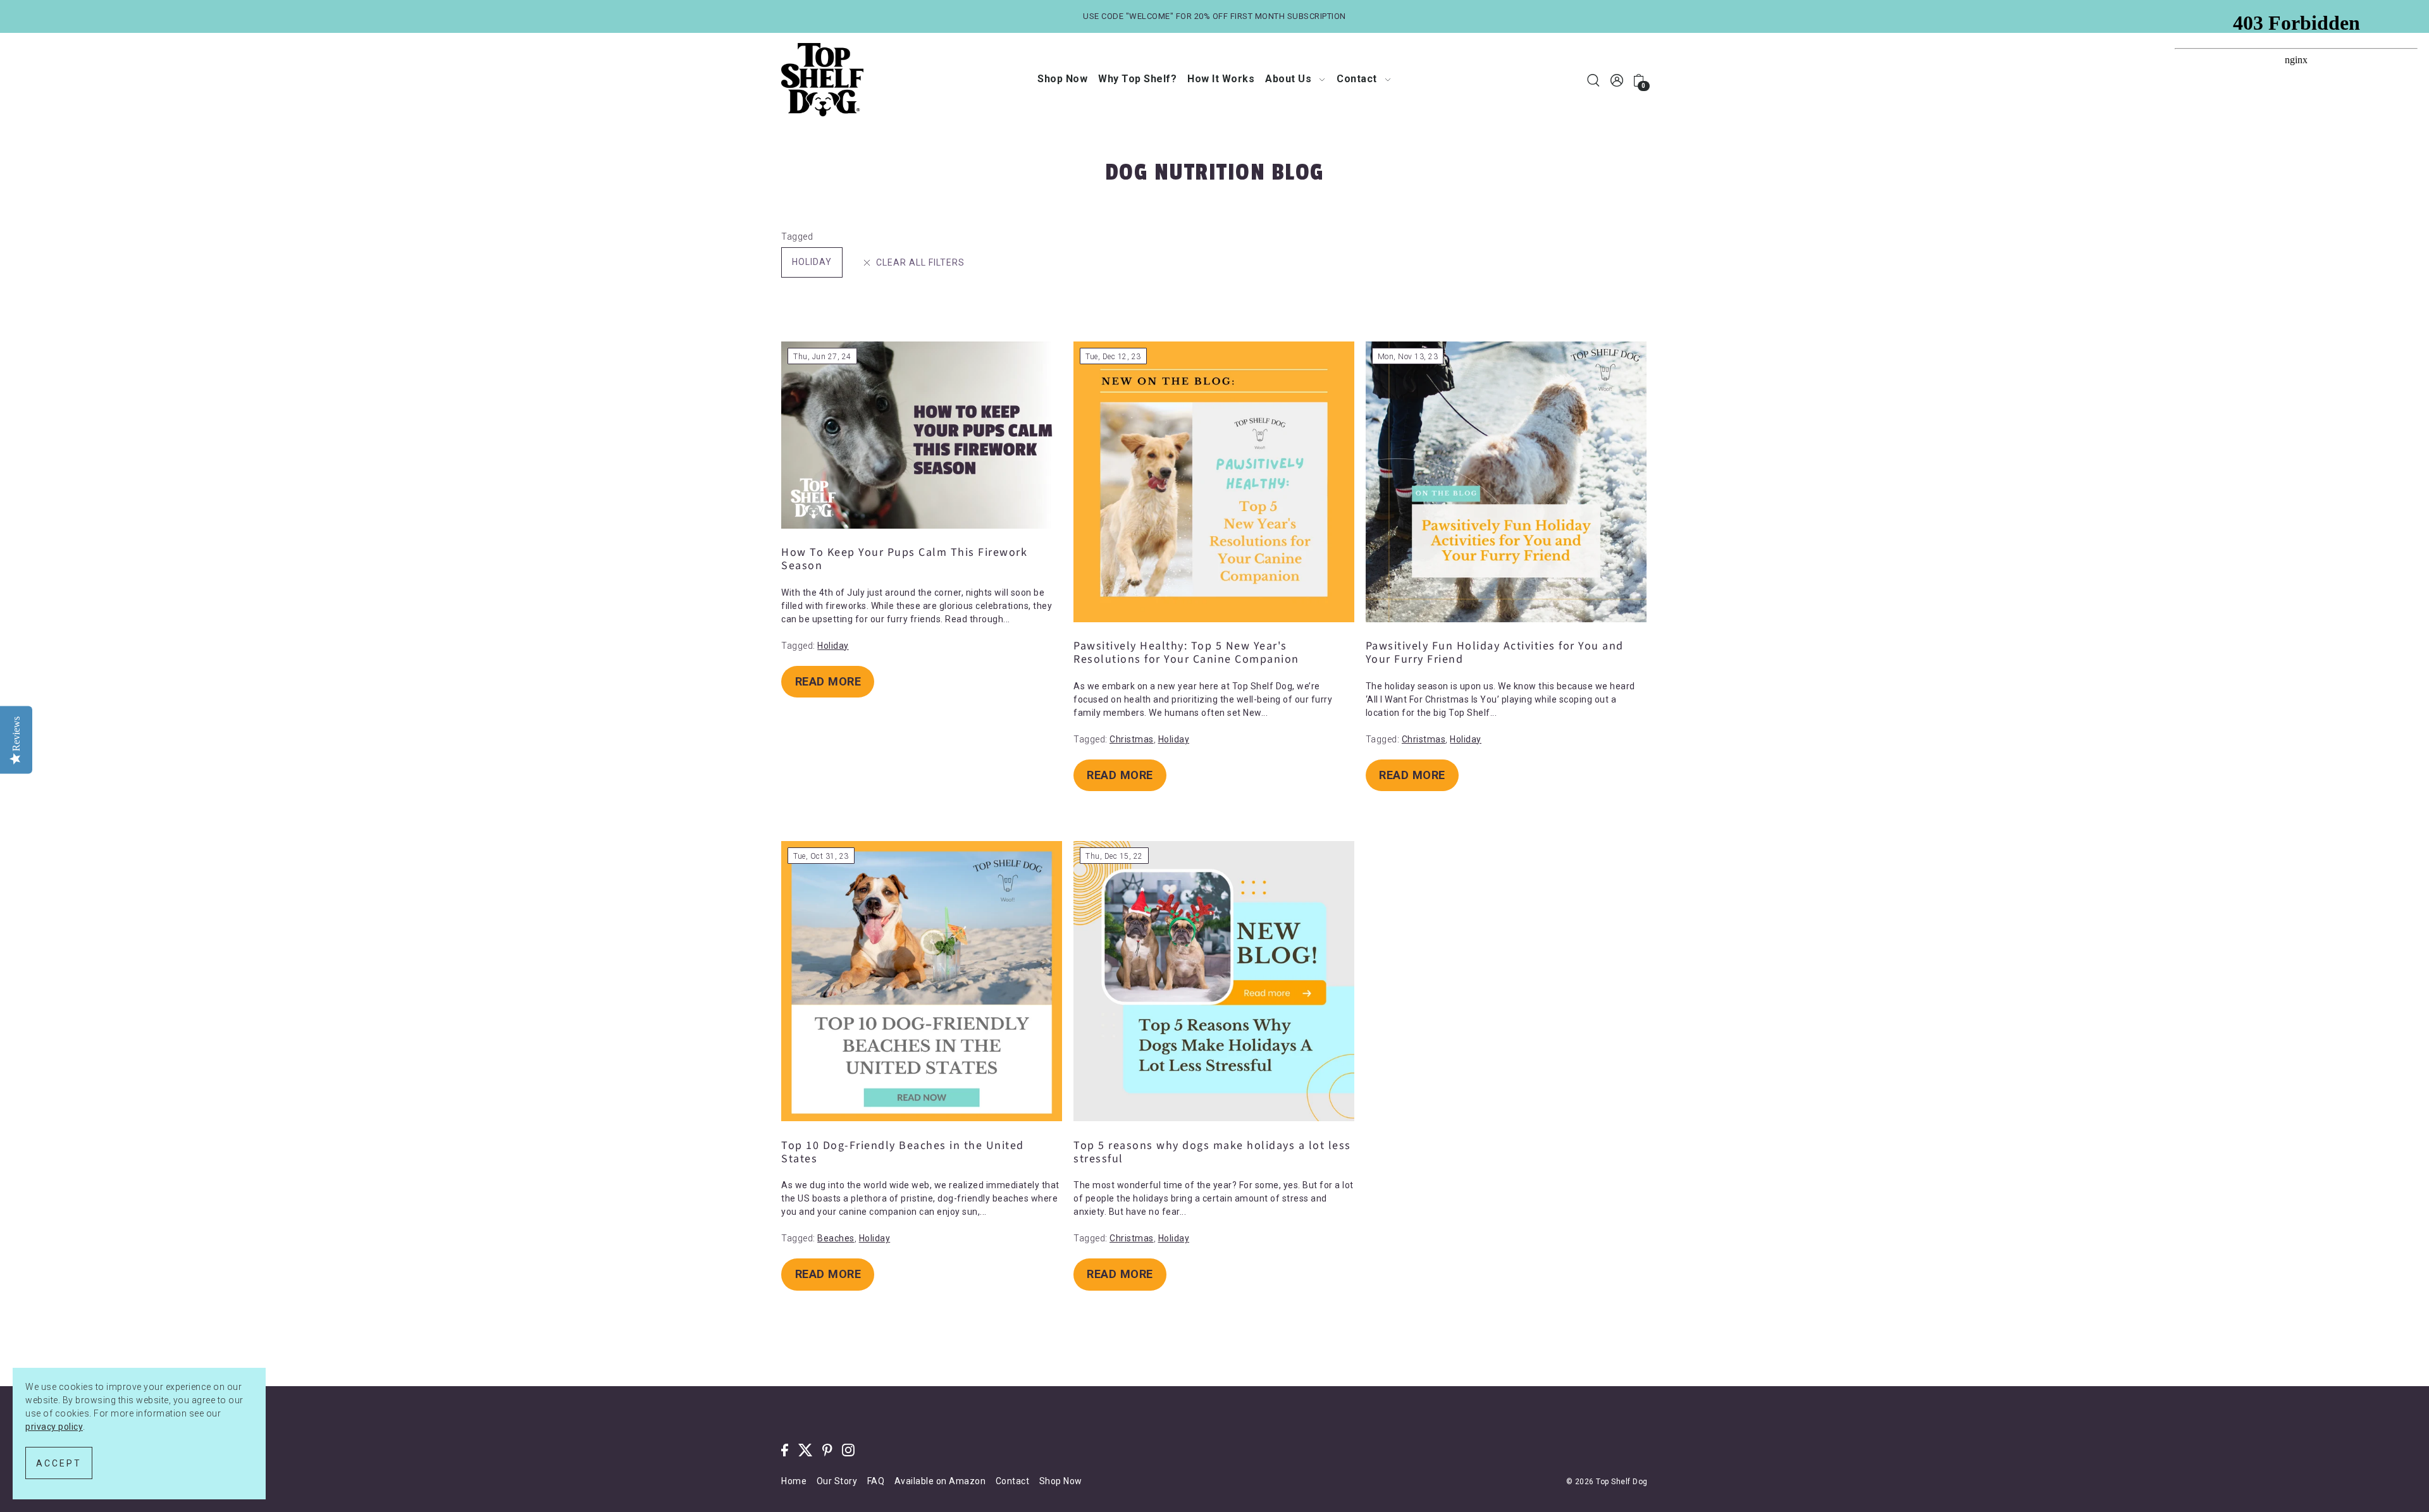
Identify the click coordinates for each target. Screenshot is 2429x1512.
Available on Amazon (940, 1481)
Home (794, 1481)
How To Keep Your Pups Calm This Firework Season (904, 559)
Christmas (1132, 739)
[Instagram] (848, 1450)
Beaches (836, 1238)
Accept (59, 1463)
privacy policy (54, 1427)
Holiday (812, 262)
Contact (1013, 1481)
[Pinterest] (827, 1450)
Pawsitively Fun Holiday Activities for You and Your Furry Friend (1495, 653)
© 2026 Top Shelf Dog (1607, 1482)
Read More (828, 681)
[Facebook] (785, 1450)
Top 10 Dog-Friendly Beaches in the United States (903, 1152)
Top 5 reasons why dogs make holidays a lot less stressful (1212, 1152)
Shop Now (1061, 1481)
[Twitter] (806, 1450)
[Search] (1593, 80)
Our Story (837, 1481)
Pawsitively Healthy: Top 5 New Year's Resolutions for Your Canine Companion (1186, 653)
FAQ (876, 1481)
